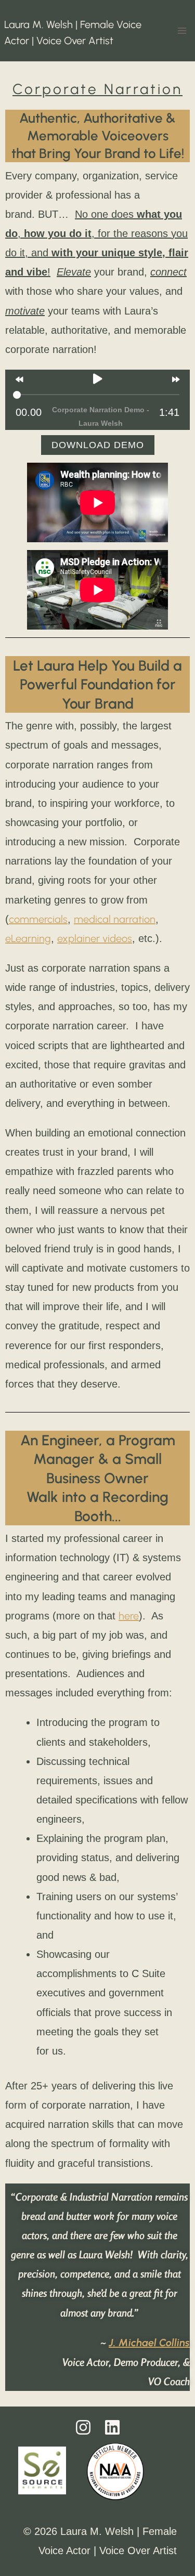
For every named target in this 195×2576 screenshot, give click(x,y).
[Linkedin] (112, 2427)
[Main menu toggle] (182, 31)
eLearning (28, 938)
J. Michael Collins (149, 2343)
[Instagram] (83, 2427)
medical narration (115, 919)
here (129, 1616)
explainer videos (95, 938)
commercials (38, 919)
